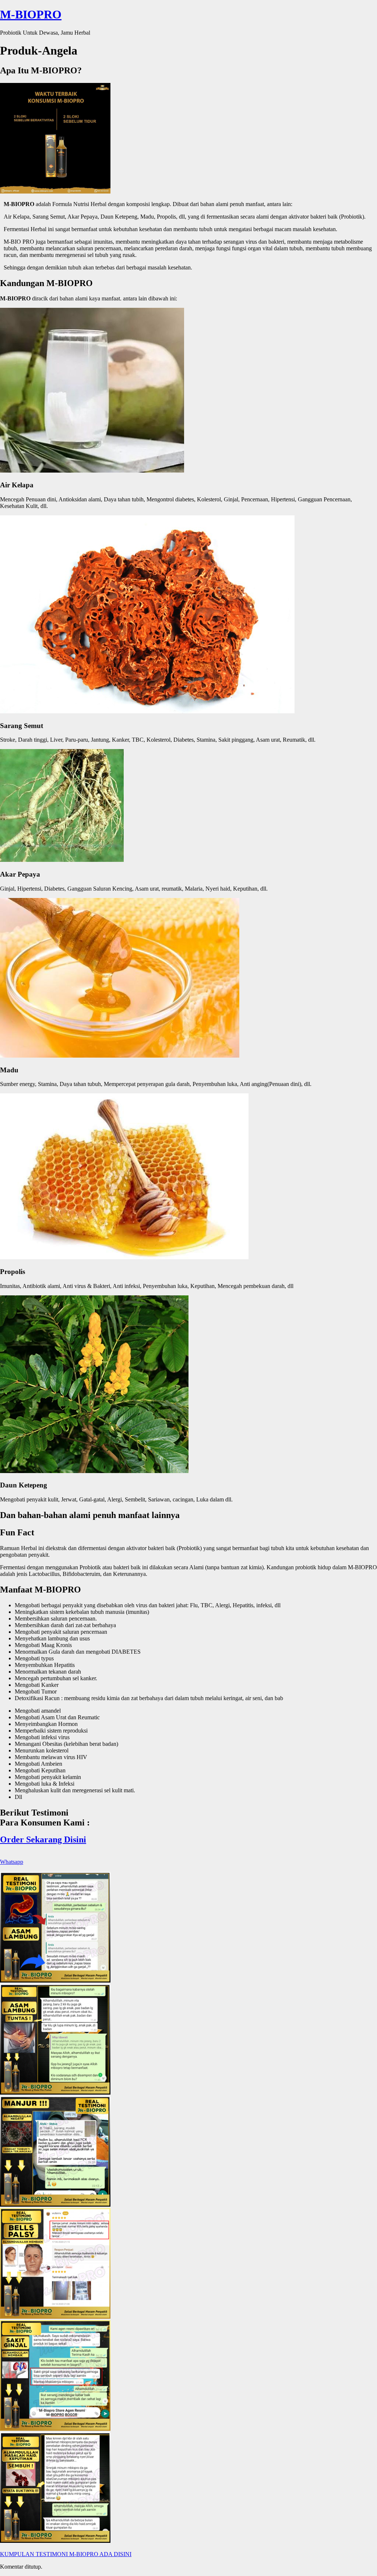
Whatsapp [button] (12, 1862)
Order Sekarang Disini (43, 1839)
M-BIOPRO (31, 14)
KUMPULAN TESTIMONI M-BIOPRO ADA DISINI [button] (66, 2554)
